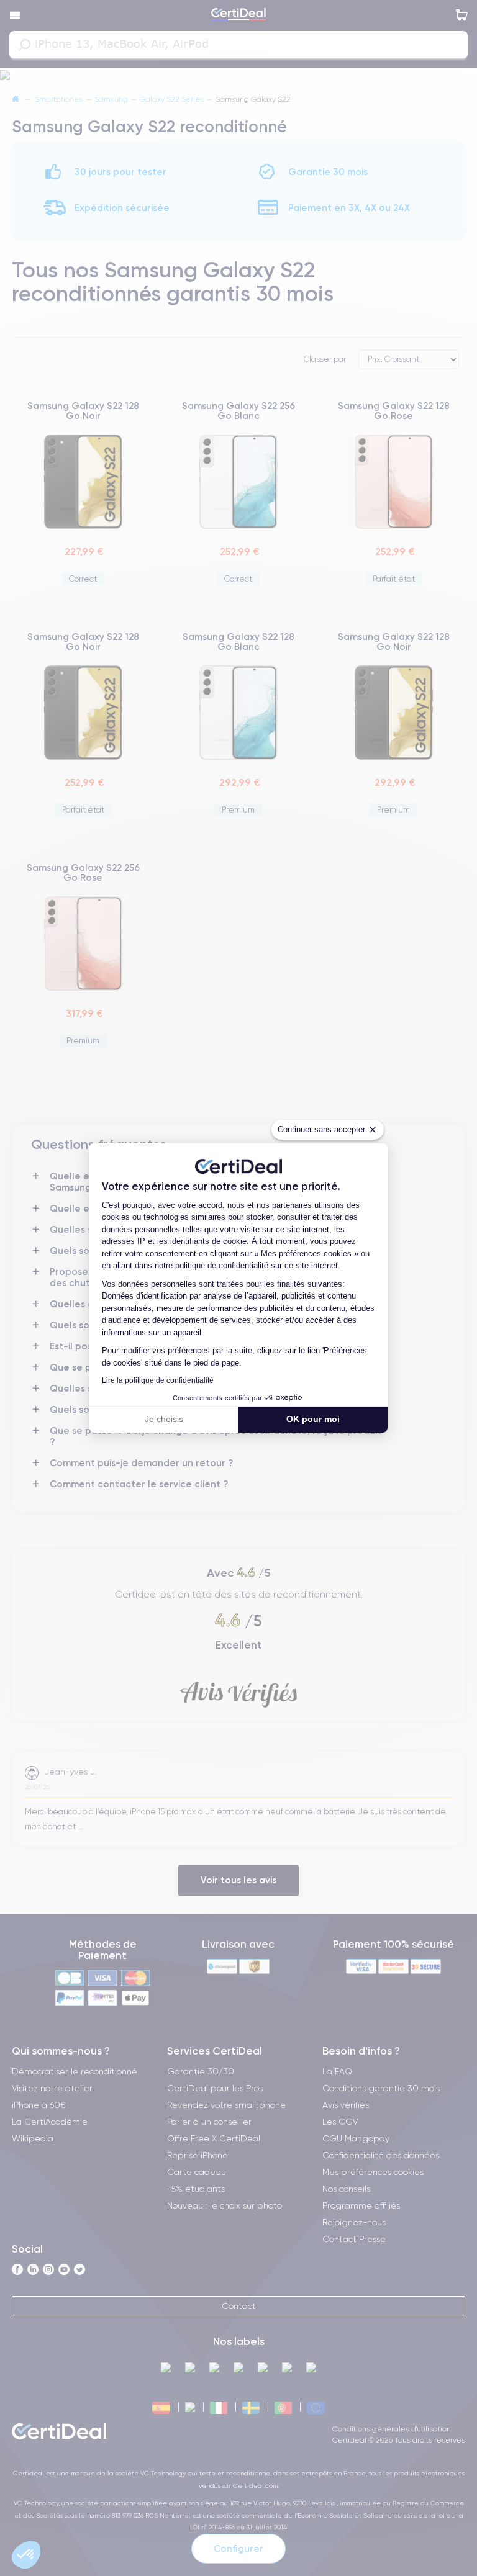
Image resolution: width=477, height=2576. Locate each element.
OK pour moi (313, 1419)
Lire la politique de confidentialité (158, 1380)
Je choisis (164, 1419)
